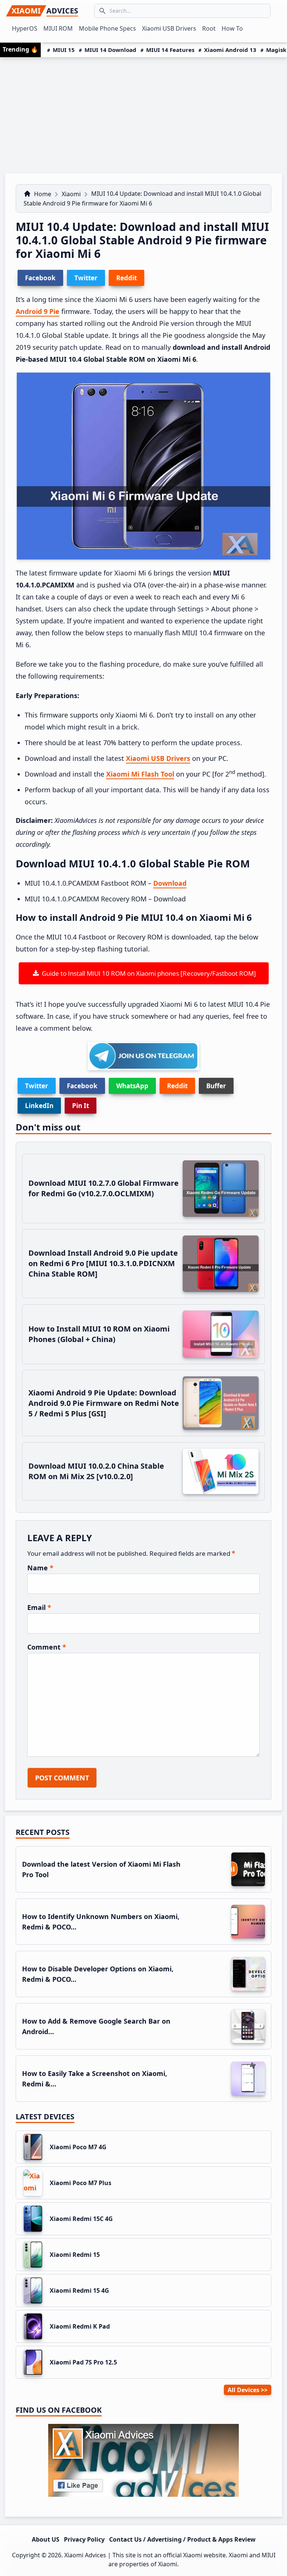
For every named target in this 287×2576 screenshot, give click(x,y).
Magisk (276, 50)
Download (170, 883)
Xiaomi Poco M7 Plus (81, 2183)
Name (40, 1568)
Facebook (82, 1086)
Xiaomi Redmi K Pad (80, 2326)
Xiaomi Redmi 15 (75, 2255)
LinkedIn (39, 1106)
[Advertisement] (143, 113)
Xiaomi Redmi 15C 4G (81, 2219)
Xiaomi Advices (85, 2555)
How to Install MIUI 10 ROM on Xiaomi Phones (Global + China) (99, 1334)
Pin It (81, 1106)
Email (39, 1607)
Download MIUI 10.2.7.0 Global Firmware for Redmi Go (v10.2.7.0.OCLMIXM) (104, 1188)
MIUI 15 (64, 50)
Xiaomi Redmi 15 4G (79, 2290)
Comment (47, 1647)
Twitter (37, 1086)
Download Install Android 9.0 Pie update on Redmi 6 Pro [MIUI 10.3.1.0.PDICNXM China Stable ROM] (103, 1263)
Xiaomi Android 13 (230, 50)
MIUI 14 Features (170, 50)
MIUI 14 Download (110, 50)
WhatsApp (132, 1086)
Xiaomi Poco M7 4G (78, 2147)
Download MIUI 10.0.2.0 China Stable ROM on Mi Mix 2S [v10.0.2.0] (96, 1471)
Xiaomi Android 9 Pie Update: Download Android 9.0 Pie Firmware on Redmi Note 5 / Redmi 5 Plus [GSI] (104, 1403)
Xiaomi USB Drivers (158, 758)
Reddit (177, 1086)
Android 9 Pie (38, 311)
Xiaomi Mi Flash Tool (140, 774)
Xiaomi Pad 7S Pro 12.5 (83, 2362)
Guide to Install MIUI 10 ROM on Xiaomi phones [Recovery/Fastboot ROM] (147, 973)
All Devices (243, 2390)
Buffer (216, 1086)
